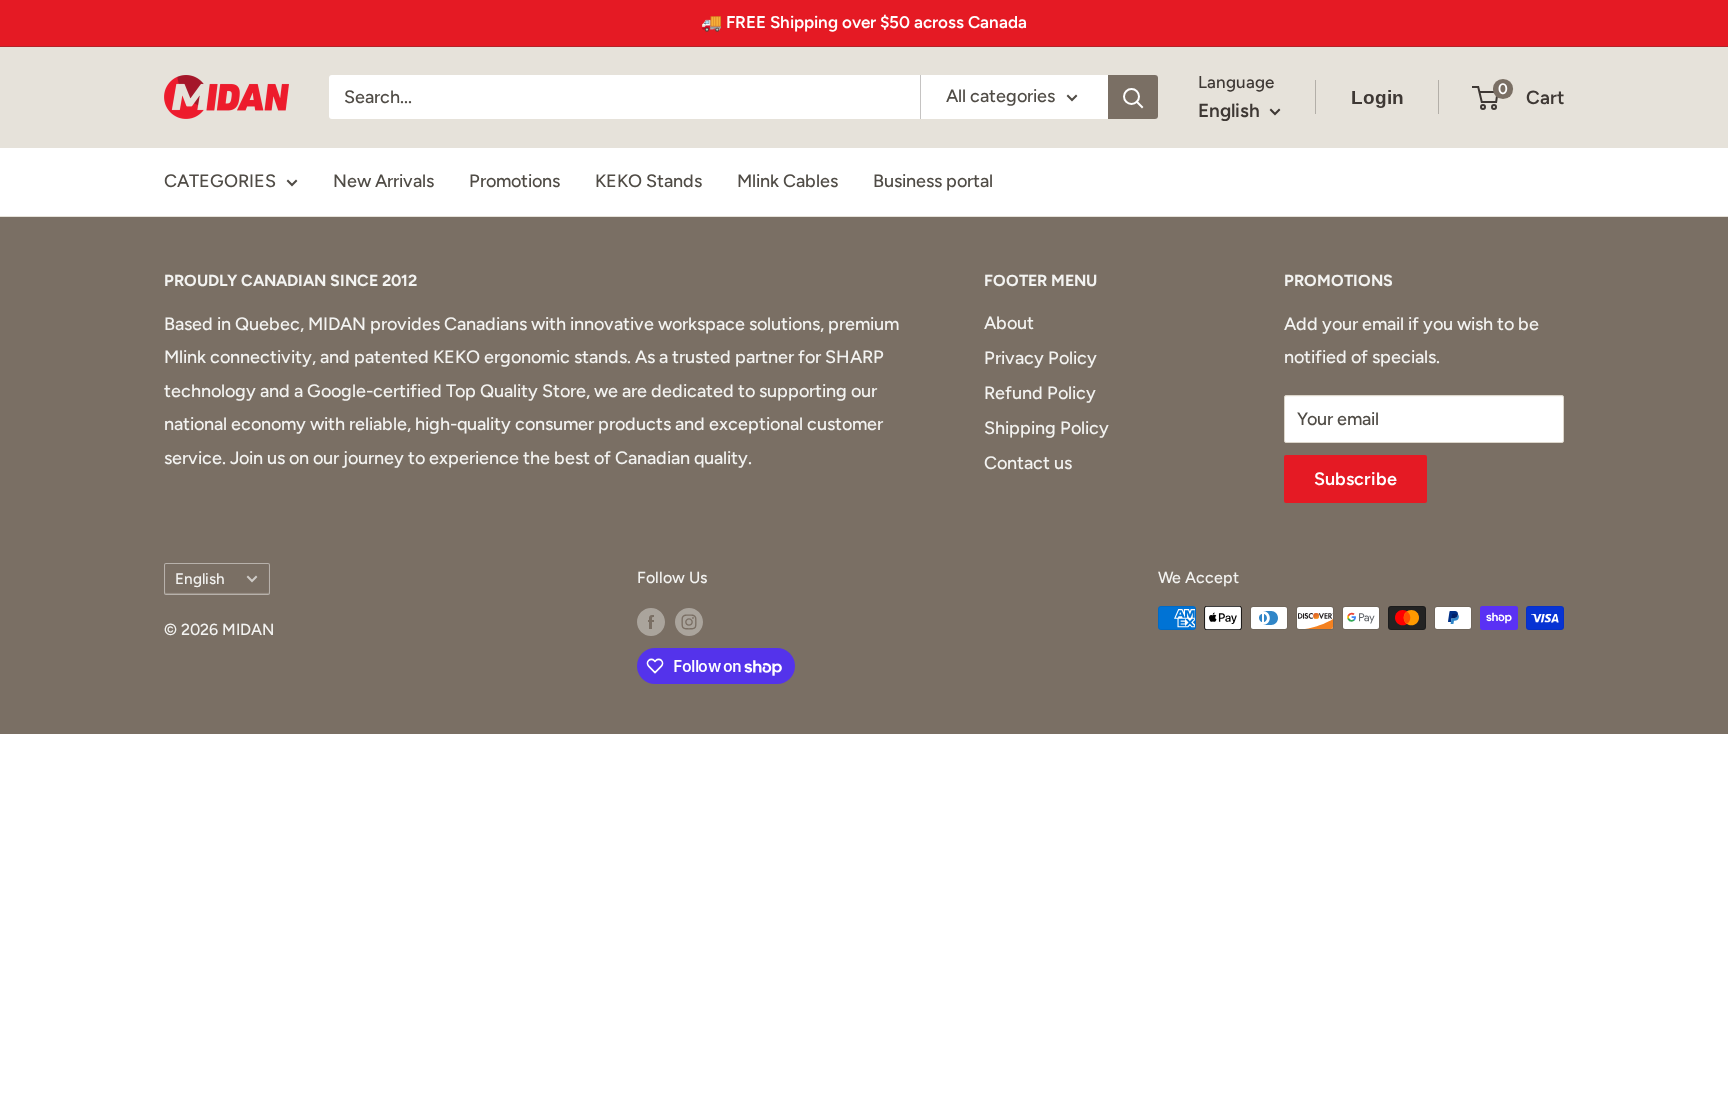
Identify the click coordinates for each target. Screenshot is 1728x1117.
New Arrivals (383, 181)
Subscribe (1355, 479)
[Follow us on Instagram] (689, 621)
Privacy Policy (1040, 358)
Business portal (933, 181)
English (200, 578)
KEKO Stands (648, 181)
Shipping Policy (1046, 428)
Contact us (1028, 463)
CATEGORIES (220, 181)
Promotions (514, 181)
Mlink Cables (787, 181)
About (1009, 323)
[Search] (1133, 97)
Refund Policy (1040, 393)
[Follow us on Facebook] (651, 621)
